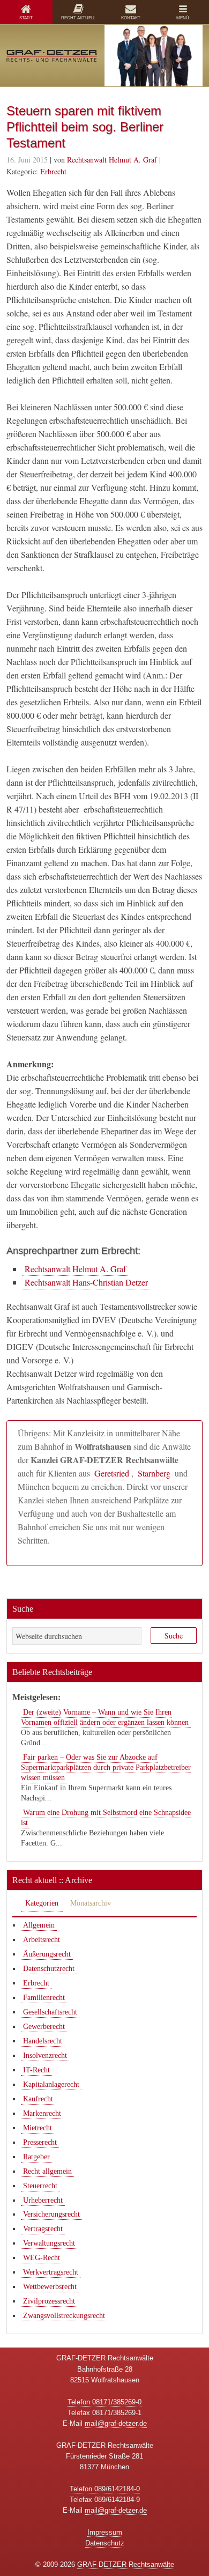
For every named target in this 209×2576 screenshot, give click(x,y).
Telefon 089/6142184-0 (105, 2489)
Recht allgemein (47, 2171)
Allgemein (39, 1925)
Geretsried (112, 1473)
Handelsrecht (43, 2041)
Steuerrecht (40, 2186)
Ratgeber (36, 2157)
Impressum (105, 2532)
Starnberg (154, 1473)
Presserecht (40, 2142)
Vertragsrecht (43, 2229)
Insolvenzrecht (45, 2055)
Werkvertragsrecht (51, 2272)
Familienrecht (44, 1998)
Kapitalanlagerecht (51, 2084)
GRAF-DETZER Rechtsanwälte (126, 2564)
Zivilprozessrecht (49, 2301)
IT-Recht (36, 2070)
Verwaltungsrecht (49, 2243)
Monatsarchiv (91, 1903)
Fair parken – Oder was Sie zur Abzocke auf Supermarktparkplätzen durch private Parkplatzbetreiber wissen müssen (106, 1767)
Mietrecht (38, 2128)
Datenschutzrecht (49, 1969)
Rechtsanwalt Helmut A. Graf (75, 1269)
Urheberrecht (43, 2200)
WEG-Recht (42, 2258)
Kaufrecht (38, 2099)
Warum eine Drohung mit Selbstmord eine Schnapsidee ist (106, 1818)
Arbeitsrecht (42, 1940)
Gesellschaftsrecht (50, 2012)
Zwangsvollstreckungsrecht (64, 2316)
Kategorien (42, 1903)
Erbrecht (53, 171)
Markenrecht (42, 2113)
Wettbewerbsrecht (50, 2287)
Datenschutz (105, 2543)
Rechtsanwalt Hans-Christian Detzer (86, 1282)
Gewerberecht (44, 2027)
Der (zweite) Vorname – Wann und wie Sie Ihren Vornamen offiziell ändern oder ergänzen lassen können (105, 1717)
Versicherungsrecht (51, 2214)
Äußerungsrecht (47, 1954)
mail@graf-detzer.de (116, 2423)
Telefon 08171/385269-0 (104, 2402)
